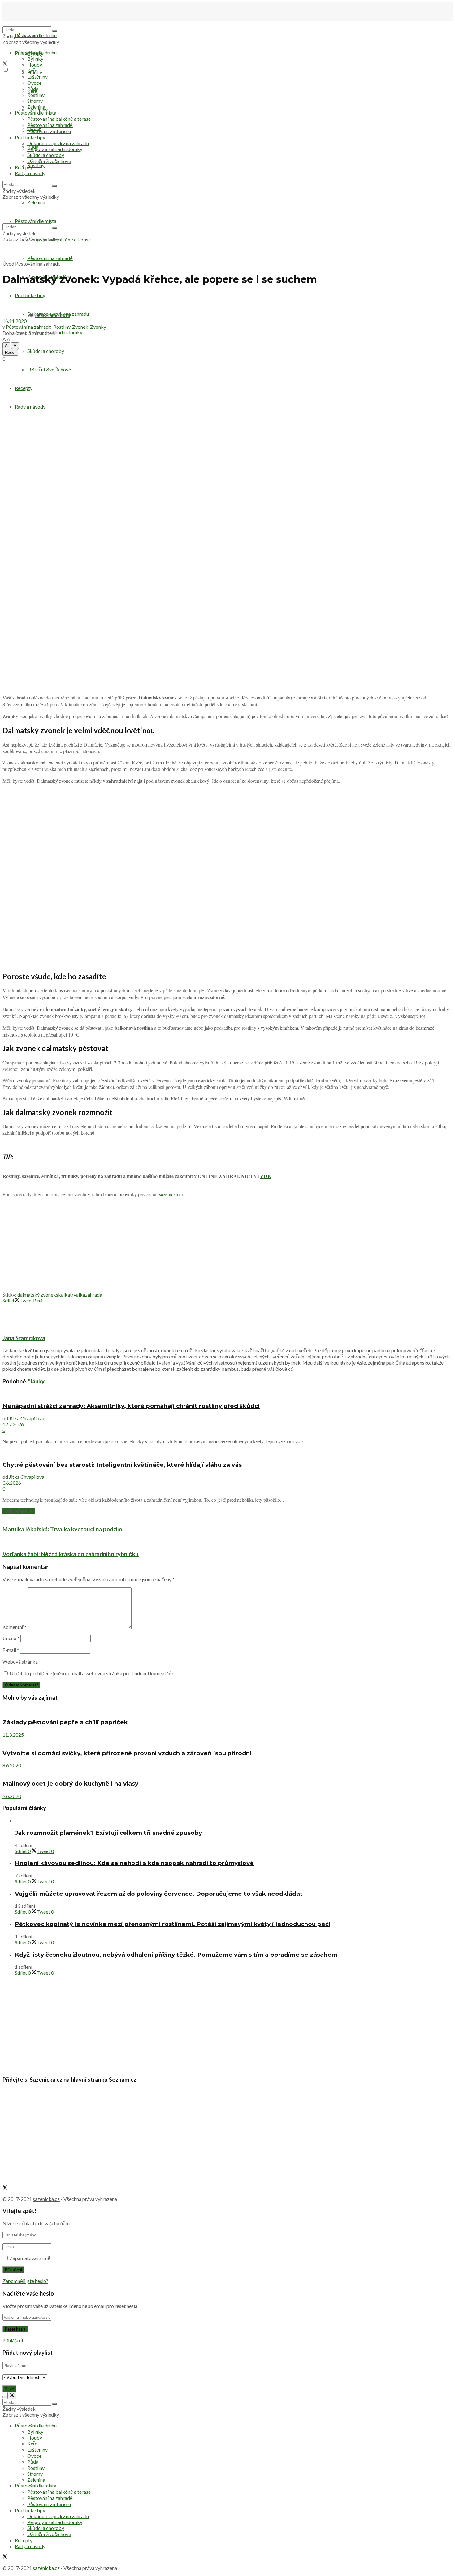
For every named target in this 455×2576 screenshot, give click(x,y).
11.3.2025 (13, 1735)
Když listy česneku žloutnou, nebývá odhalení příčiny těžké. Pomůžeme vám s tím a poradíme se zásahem (176, 1955)
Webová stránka (20, 1662)
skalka (63, 1294)
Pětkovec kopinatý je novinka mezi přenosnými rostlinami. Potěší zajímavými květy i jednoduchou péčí (173, 1924)
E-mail (11, 1650)
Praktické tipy (30, 137)
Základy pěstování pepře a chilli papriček (65, 1722)
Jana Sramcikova (52, 315)
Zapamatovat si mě (30, 2258)
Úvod (8, 264)
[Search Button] (54, 31)
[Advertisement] (227, 1246)
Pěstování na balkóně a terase (59, 119)
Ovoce (34, 83)
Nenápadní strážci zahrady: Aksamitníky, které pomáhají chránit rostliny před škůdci (131, 1406)
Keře (32, 70)
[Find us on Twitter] (5, 64)
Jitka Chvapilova (27, 1418)
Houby (35, 65)
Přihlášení (13, 2340)
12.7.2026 (13, 1424)
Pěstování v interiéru (49, 131)
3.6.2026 (12, 1483)
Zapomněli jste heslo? (25, 2281)
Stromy (35, 101)
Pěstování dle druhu (36, 35)
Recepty (24, 388)
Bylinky (35, 59)
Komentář (15, 1627)
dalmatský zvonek (37, 1294)
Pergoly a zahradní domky (55, 149)
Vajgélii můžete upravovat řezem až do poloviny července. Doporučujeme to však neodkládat (159, 1894)
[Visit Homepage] (33, 23)
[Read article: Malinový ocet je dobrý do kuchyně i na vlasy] (227, 1771)
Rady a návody (30, 407)
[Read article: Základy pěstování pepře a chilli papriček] (227, 1710)
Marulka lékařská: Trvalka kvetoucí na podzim (62, 1529)
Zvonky (98, 327)
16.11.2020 (15, 321)
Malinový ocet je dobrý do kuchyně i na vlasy (70, 1784)
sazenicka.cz (171, 1194)
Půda (33, 89)
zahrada (94, 1294)
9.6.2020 (12, 1796)
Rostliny (36, 165)
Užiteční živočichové (49, 369)
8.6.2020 (12, 1765)
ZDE (266, 1176)
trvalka (78, 1294)
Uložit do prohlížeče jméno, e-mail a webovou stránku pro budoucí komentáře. (92, 1673)
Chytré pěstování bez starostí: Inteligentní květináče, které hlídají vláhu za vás (122, 1465)
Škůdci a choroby (46, 351)
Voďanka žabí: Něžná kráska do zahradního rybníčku (71, 1554)
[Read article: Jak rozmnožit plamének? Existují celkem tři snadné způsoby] (234, 1820)
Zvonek (80, 327)
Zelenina (36, 107)
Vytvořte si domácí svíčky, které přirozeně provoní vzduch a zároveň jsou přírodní (127, 1753)
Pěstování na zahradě (50, 258)
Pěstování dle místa (36, 113)
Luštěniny (37, 77)
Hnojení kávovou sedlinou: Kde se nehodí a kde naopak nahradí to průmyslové (134, 1863)
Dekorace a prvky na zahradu (58, 143)
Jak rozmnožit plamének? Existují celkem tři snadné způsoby (108, 1833)
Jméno (11, 1638)
